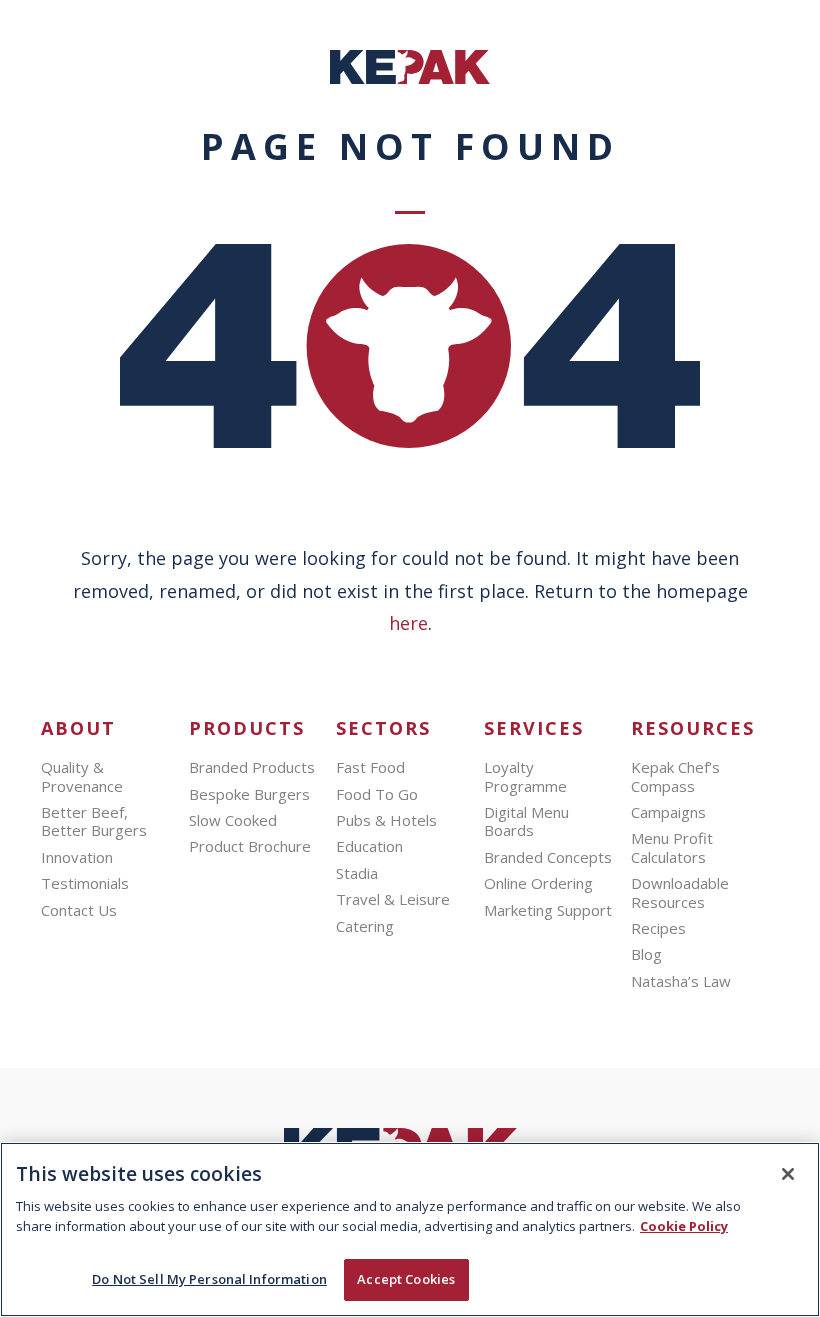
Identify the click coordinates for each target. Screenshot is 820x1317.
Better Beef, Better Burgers (94, 821)
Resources (693, 728)
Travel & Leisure (393, 899)
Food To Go (377, 794)
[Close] (788, 1174)
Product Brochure (250, 846)
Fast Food (370, 767)
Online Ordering (538, 883)
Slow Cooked (233, 820)
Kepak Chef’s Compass (675, 776)
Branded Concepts (548, 857)
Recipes (658, 928)
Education (369, 846)
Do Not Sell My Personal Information (209, 1279)
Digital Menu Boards (526, 821)
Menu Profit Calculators (672, 847)
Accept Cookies (406, 1279)
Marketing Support (548, 910)
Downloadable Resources (680, 892)
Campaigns (668, 812)
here (408, 623)
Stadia (357, 873)
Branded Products (252, 767)
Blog (646, 954)
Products (247, 728)
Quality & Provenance (82, 776)
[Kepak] (410, 78)
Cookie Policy (684, 1226)
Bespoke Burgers (249, 794)
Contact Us (79, 910)
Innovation (77, 857)
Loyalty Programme (525, 776)
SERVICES (534, 728)
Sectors (383, 728)
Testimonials (85, 883)
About (78, 728)
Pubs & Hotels (386, 820)
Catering (365, 926)
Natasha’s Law (681, 981)
